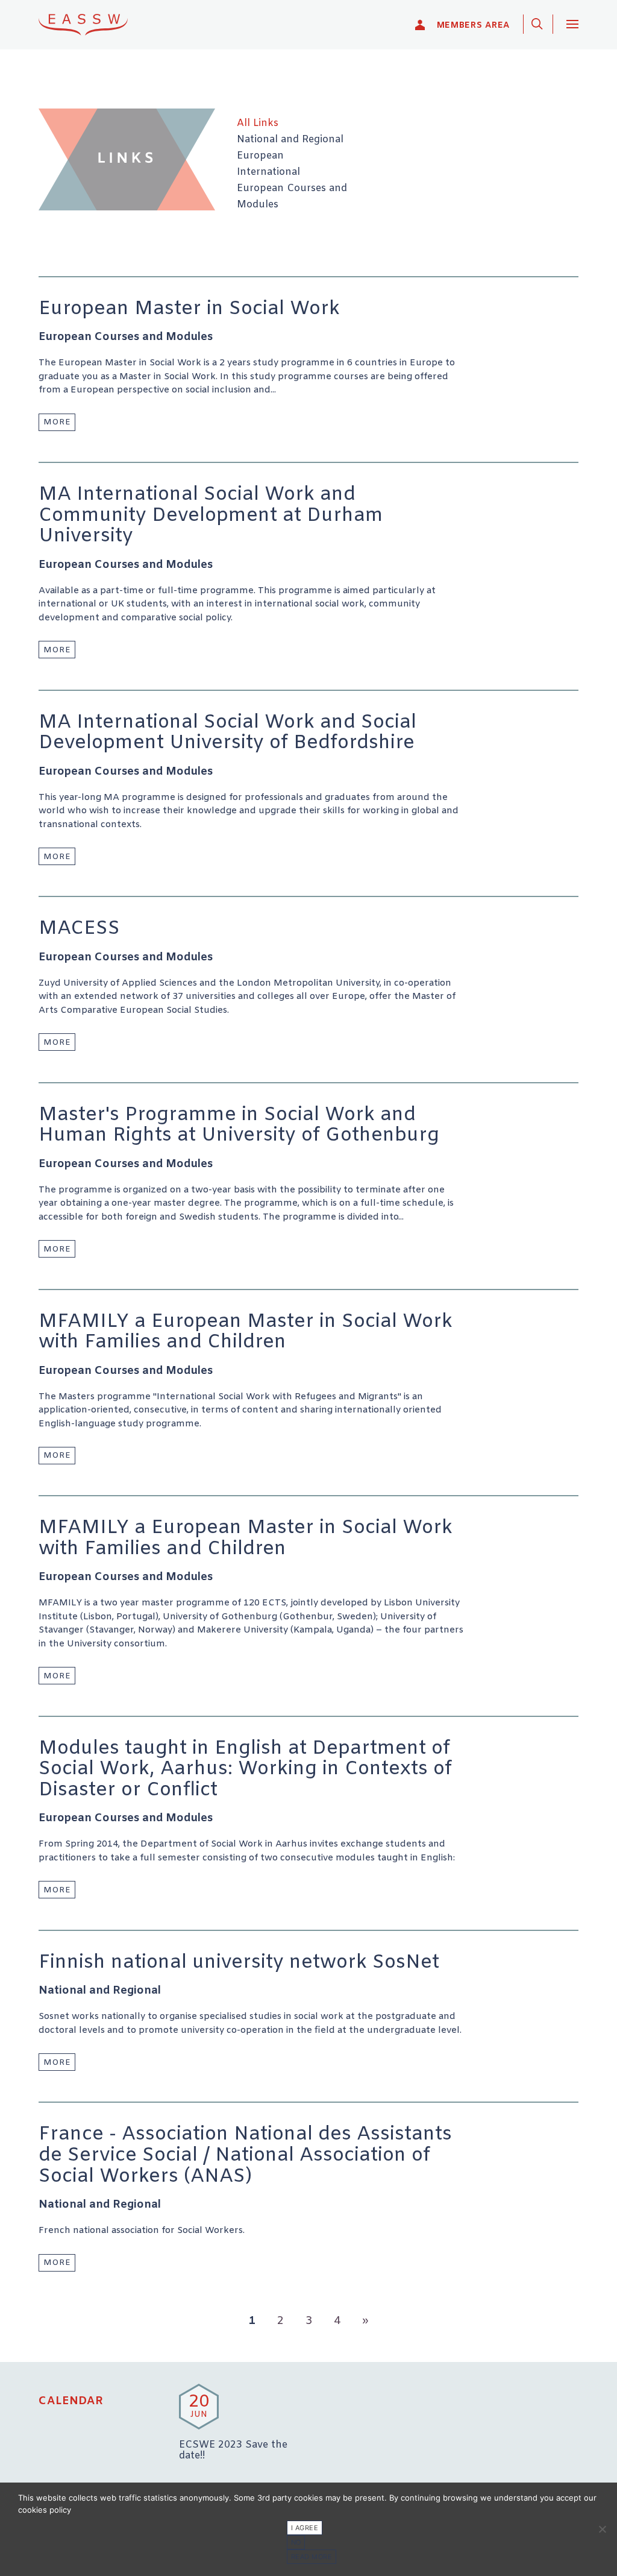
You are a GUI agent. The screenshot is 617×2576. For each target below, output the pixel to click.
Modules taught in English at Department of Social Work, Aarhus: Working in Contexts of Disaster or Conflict (245, 1770)
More (57, 422)
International (268, 172)
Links (127, 159)
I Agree (305, 2528)
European (260, 156)
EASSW (91, 24)
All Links (258, 124)
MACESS (79, 929)
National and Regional (290, 140)
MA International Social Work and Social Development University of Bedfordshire (227, 733)
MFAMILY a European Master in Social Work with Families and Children (246, 1333)
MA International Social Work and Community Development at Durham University (211, 516)
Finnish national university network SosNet (239, 1963)
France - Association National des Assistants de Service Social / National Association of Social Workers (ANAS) (245, 2156)
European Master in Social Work (189, 309)
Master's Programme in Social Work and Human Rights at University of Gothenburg (239, 1126)
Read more (312, 2557)
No (296, 2542)
